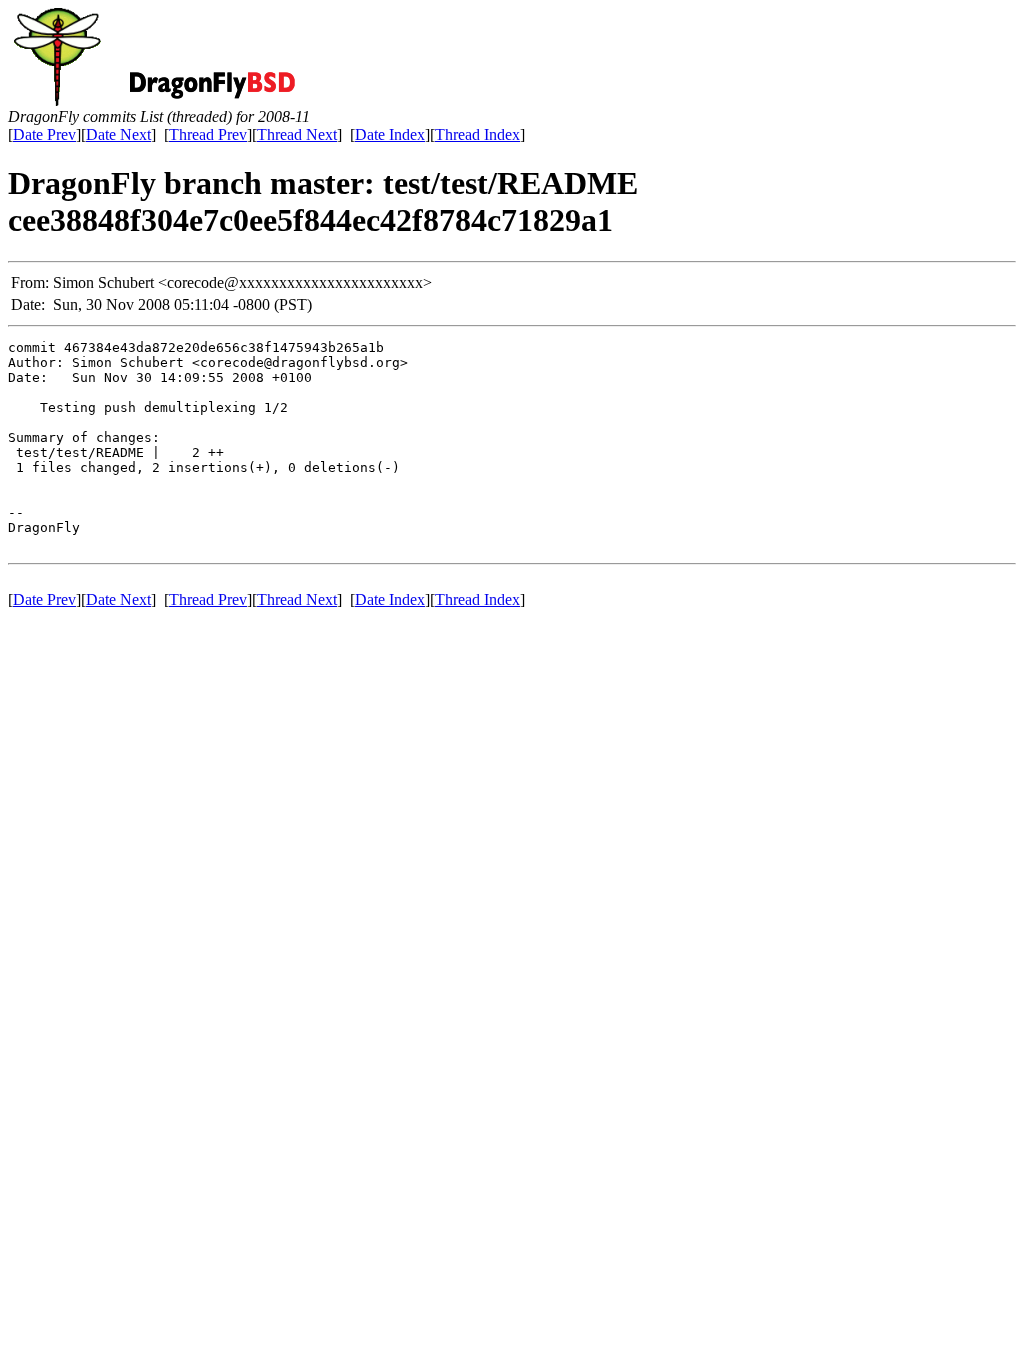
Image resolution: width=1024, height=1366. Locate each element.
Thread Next (297, 134)
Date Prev (44, 134)
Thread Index (477, 134)
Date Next (118, 134)
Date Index (390, 134)
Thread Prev (208, 134)
